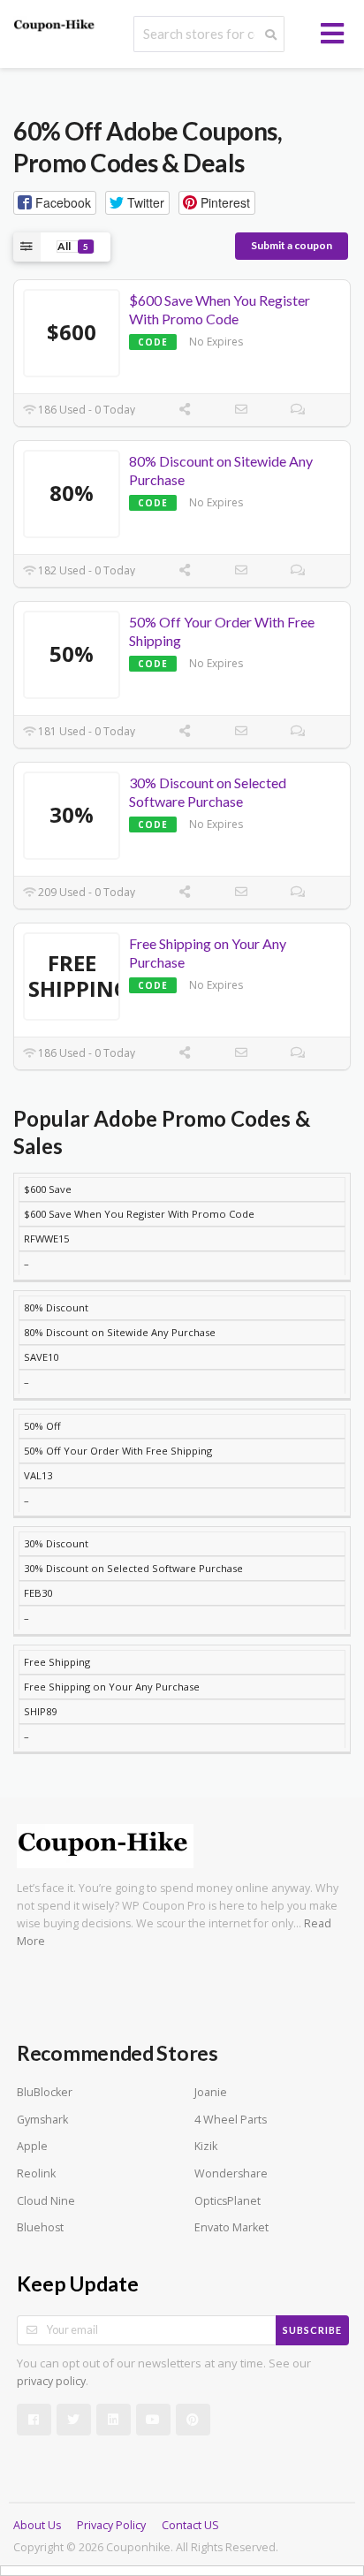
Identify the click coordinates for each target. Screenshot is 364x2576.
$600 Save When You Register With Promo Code (220, 309)
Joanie (211, 2092)
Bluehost (40, 2227)
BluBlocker (45, 2092)
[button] (55, 203)
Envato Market (231, 2227)
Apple (32, 2146)
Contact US (190, 2525)
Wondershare (231, 2173)
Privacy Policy (111, 2525)
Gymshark (42, 2120)
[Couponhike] (55, 25)
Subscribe (312, 2330)
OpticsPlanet (227, 2201)
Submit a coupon (292, 245)
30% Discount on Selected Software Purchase (208, 792)
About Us (37, 2525)
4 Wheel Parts (231, 2120)
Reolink (36, 2173)
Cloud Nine (46, 2201)
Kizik (206, 2146)
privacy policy (51, 2381)
